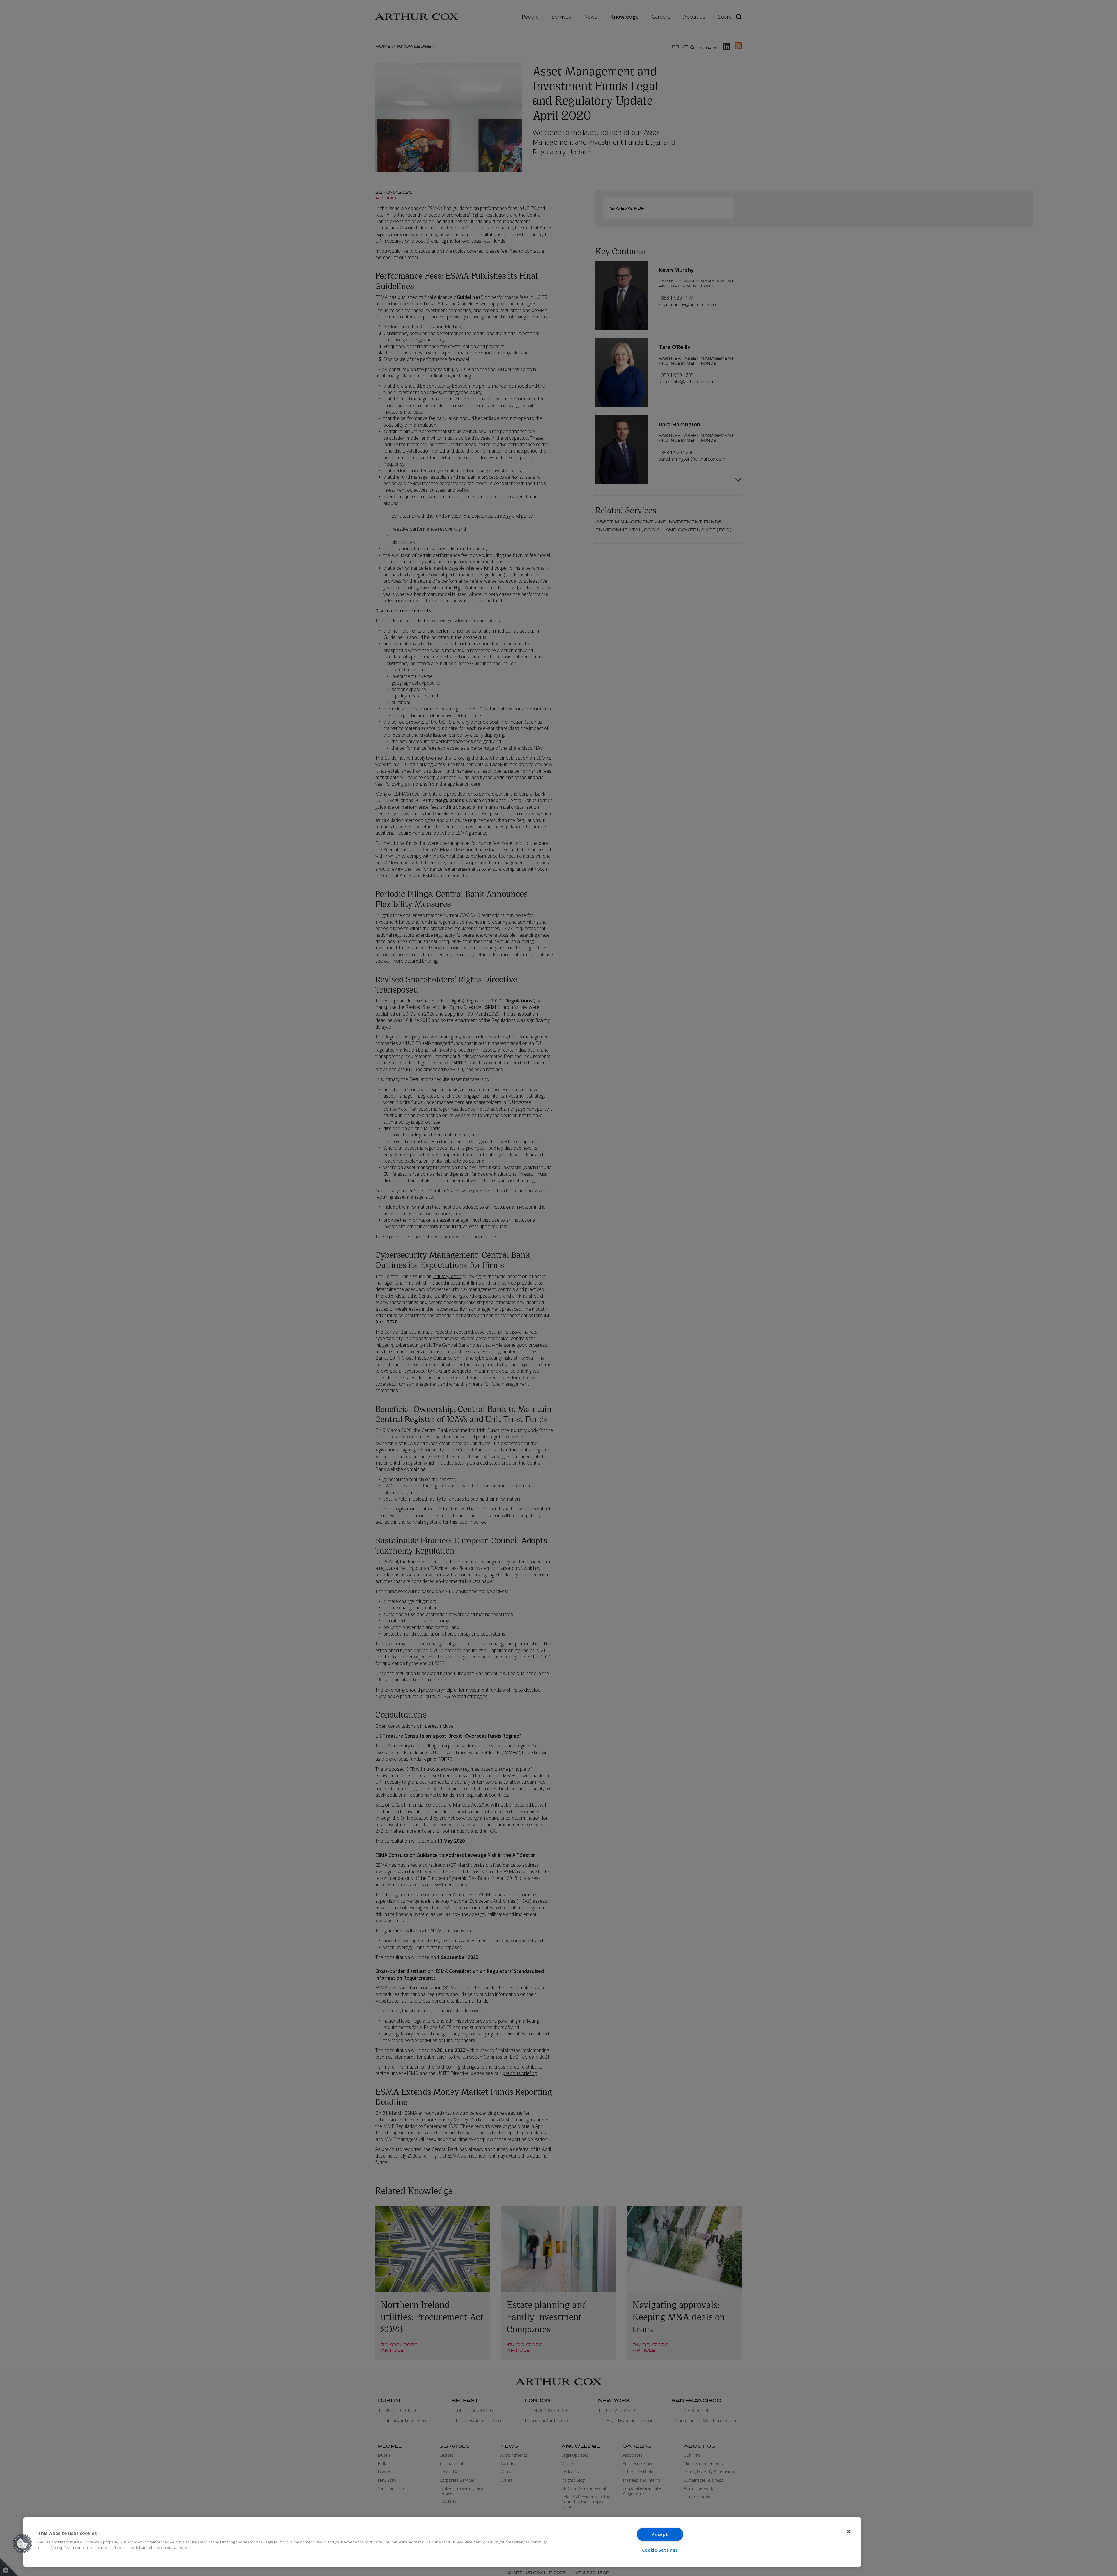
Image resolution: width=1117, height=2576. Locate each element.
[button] (22, 2543)
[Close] (849, 2532)
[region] (442, 2542)
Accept (660, 2534)
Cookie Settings (660, 2550)
